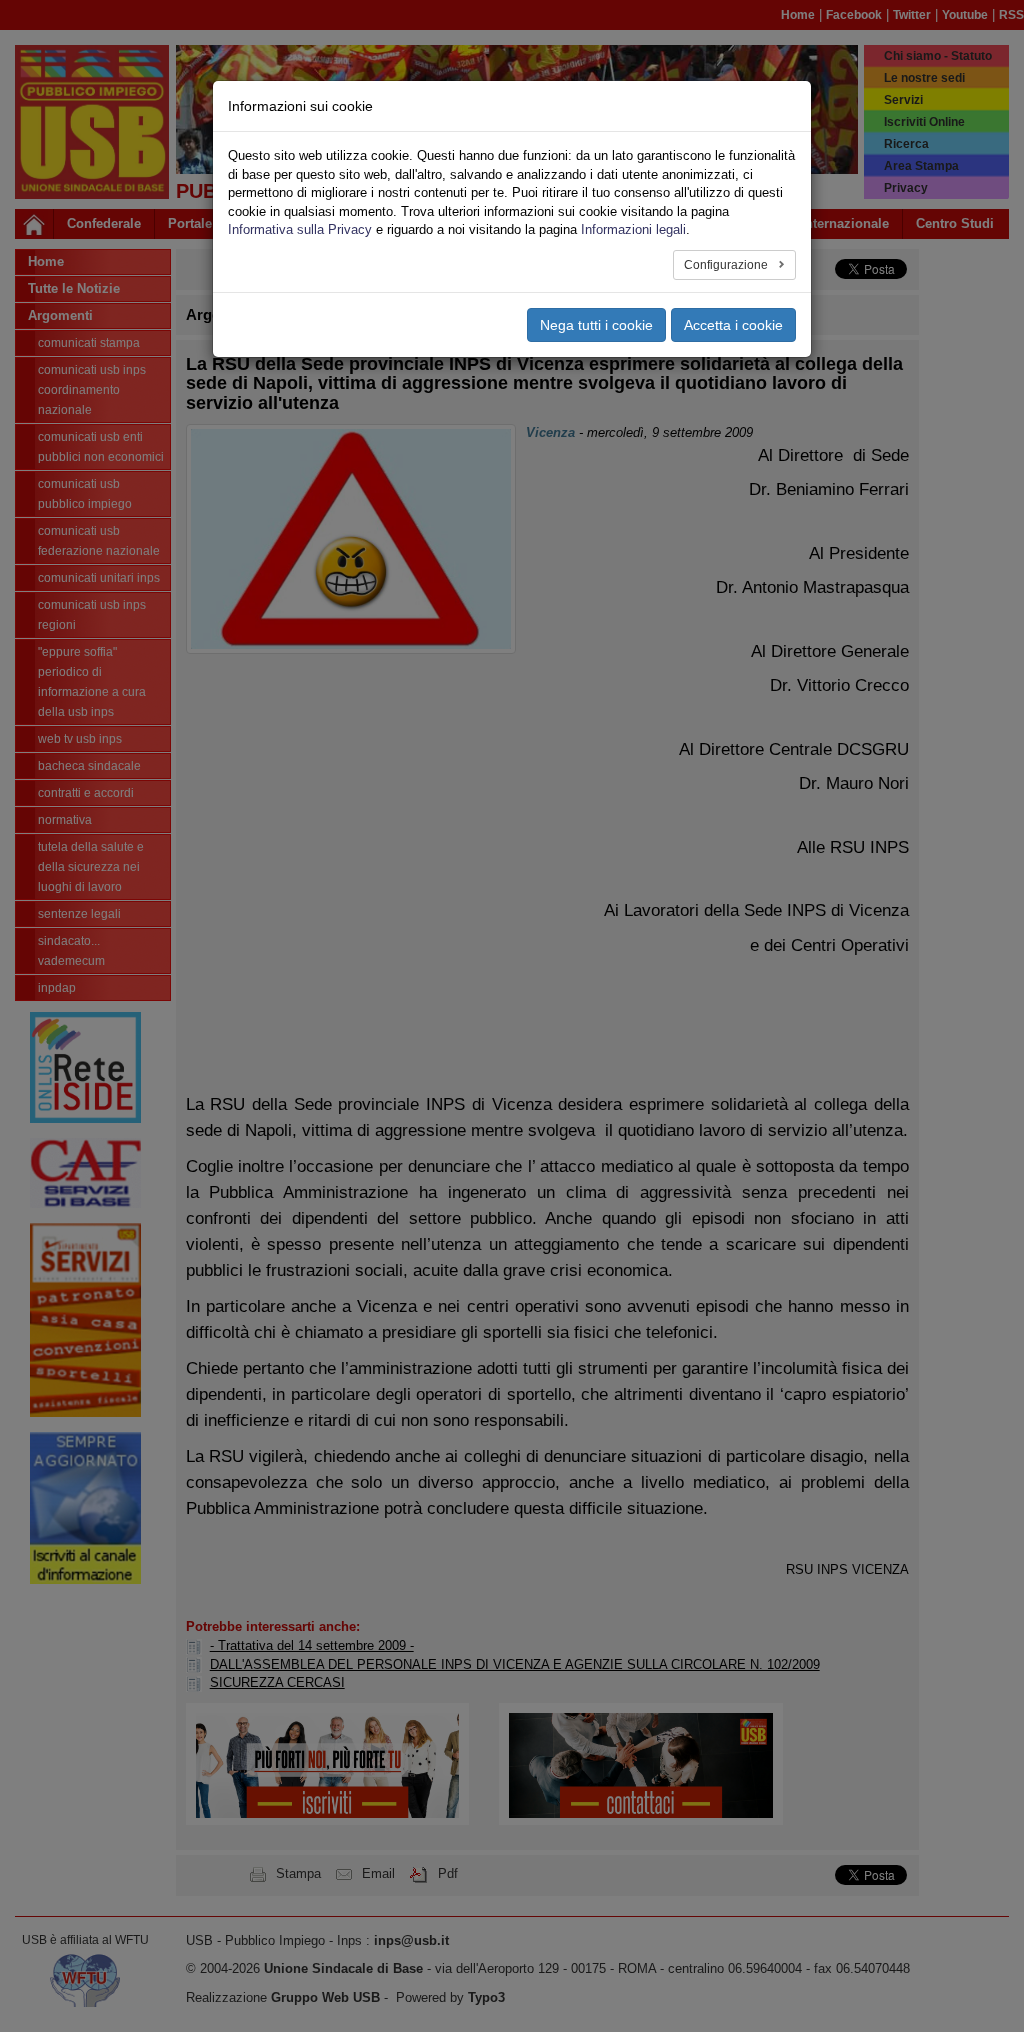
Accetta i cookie (733, 325)
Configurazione (727, 265)
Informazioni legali (633, 229)
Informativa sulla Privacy (300, 229)
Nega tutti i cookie (596, 325)
